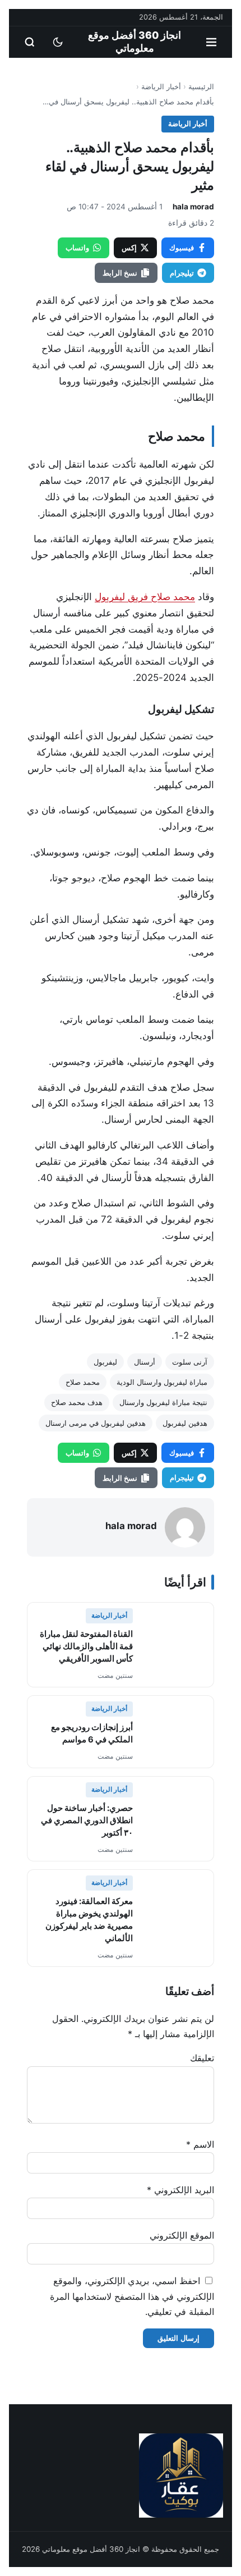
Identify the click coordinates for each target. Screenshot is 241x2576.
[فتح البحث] (30, 42)
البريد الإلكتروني (180, 2190)
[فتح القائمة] (211, 42)
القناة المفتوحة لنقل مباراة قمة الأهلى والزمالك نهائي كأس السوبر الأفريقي (86, 1646)
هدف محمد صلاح (77, 1402)
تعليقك (202, 2058)
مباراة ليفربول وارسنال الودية (162, 1382)
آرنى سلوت (190, 1362)
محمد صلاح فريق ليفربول (145, 597)
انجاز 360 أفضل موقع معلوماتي (135, 42)
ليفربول (105, 1362)
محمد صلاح (83, 1382)
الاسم (200, 2144)
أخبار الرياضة (161, 86)
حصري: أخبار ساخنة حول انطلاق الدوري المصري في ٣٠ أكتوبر (87, 1820)
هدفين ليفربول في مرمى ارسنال (96, 1423)
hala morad (193, 207)
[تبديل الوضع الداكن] (58, 42)
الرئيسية (201, 86)
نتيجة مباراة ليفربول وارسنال (163, 1402)
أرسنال (145, 1362)
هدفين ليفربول (185, 1423)
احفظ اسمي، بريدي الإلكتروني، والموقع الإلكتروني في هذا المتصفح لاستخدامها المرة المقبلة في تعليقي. (132, 2296)
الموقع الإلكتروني (182, 2235)
